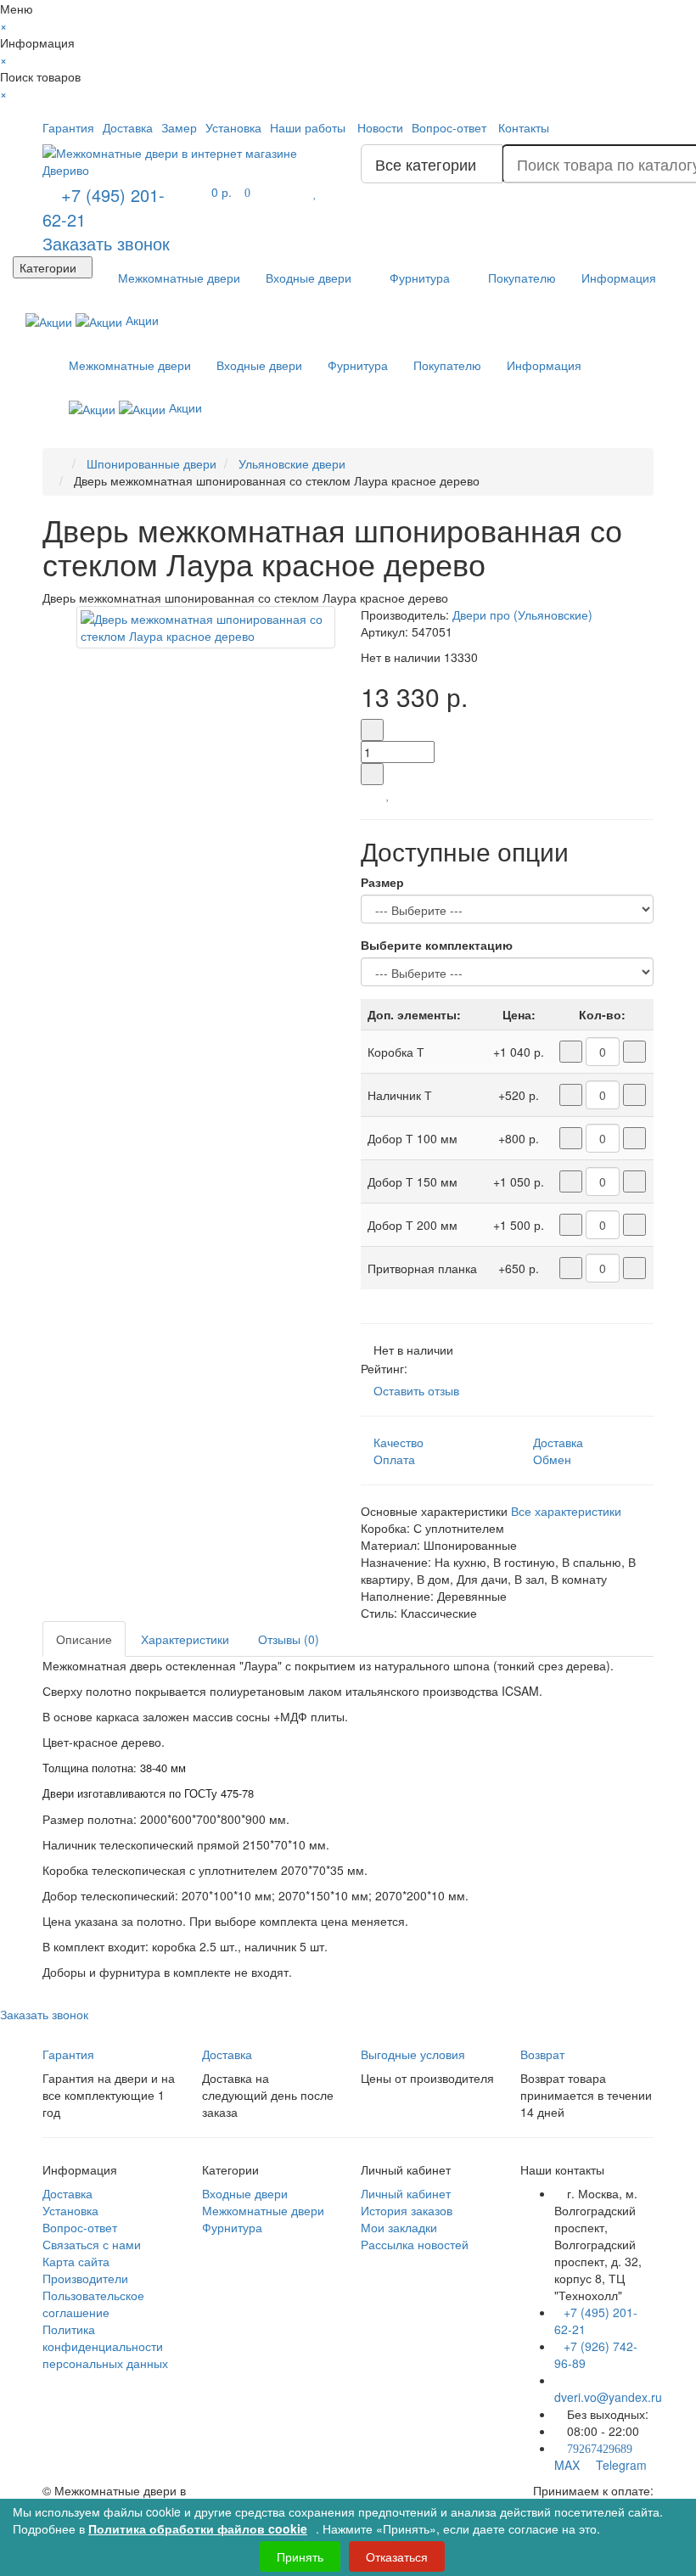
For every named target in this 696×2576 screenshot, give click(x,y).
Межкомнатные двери (177, 278)
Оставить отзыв (416, 1390)
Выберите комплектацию (437, 945)
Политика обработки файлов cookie (198, 2528)
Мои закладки (399, 2227)
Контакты (524, 127)
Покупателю (520, 278)
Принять (300, 2556)
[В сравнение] (399, 794)
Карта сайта (76, 2261)
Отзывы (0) (289, 1639)
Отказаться (397, 2556)
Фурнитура (418, 278)
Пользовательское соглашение (93, 2304)
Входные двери (309, 278)
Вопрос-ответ (449, 127)
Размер (382, 882)
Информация (619, 278)
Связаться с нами (92, 2244)
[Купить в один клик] (380, 794)
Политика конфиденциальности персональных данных (105, 2346)
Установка (233, 127)
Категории (48, 267)
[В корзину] (367, 794)
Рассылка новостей (415, 2244)
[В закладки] (388, 794)
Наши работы (308, 127)
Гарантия (68, 127)
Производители (85, 2278)
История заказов (407, 2210)
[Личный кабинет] (638, 127)
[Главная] (60, 463)
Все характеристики (566, 1511)
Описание (84, 1639)
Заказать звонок (106, 243)
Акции (140, 320)
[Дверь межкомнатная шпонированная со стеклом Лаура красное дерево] (206, 627)
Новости (380, 127)
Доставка (128, 127)
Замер (179, 127)
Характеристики (185, 1639)
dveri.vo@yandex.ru (608, 2397)
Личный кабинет (406, 2193)
